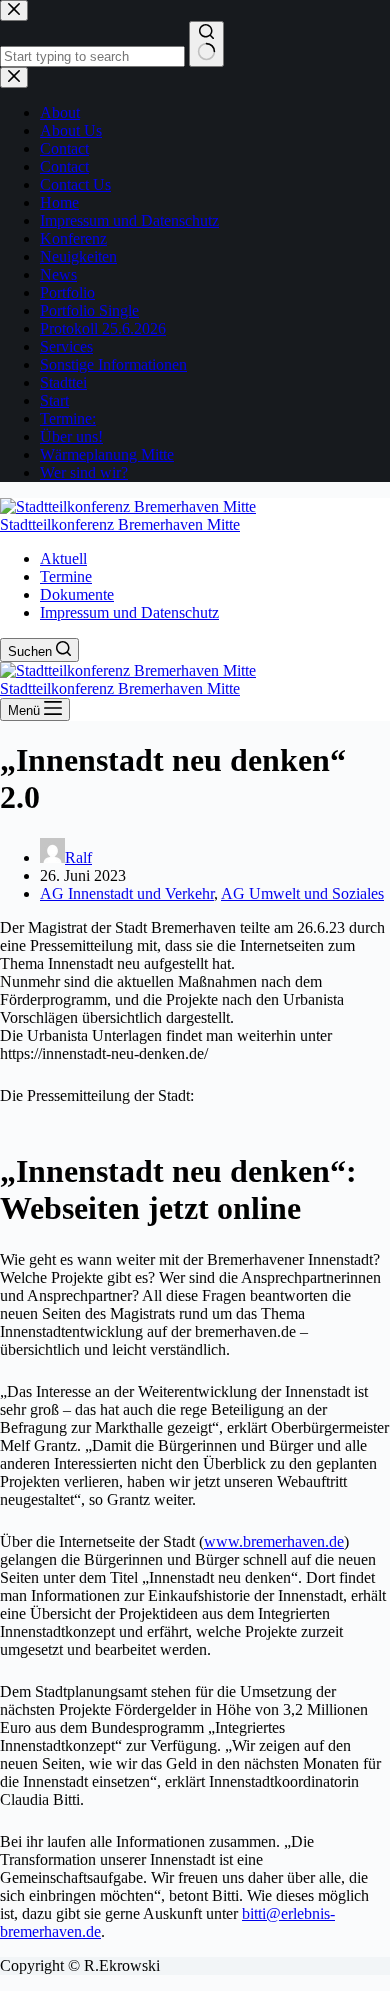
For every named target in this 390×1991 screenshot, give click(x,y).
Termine (66, 576)
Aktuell (63, 558)
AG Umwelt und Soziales (302, 893)
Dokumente (77, 594)
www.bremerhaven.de (274, 1541)
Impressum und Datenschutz (129, 612)
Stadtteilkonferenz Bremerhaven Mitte (120, 524)
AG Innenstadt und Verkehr (127, 893)
